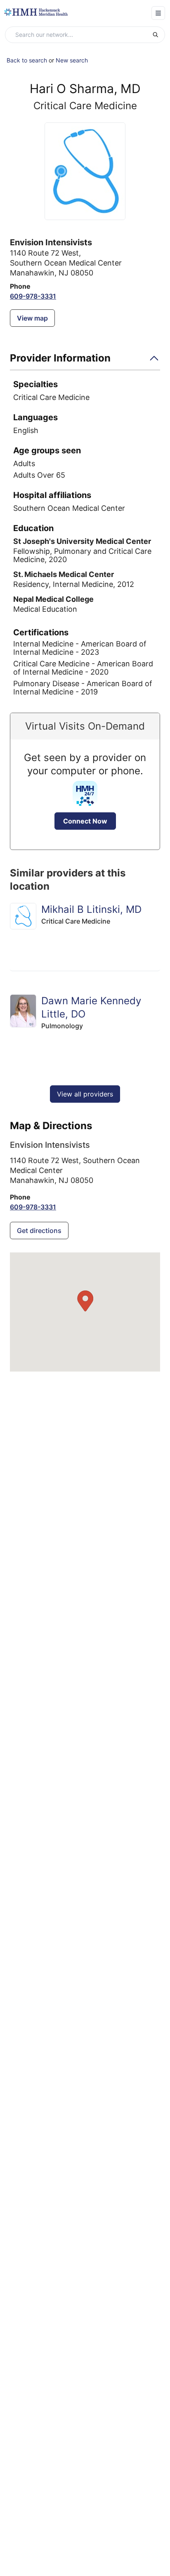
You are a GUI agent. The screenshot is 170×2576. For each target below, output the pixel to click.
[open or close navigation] (158, 13)
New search (72, 60)
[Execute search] (158, 35)
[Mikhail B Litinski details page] (23, 916)
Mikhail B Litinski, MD (91, 909)
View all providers (85, 1094)
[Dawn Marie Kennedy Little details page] (23, 1011)
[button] (85, 361)
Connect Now (85, 821)
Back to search (27, 60)
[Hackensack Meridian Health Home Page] (36, 12)
